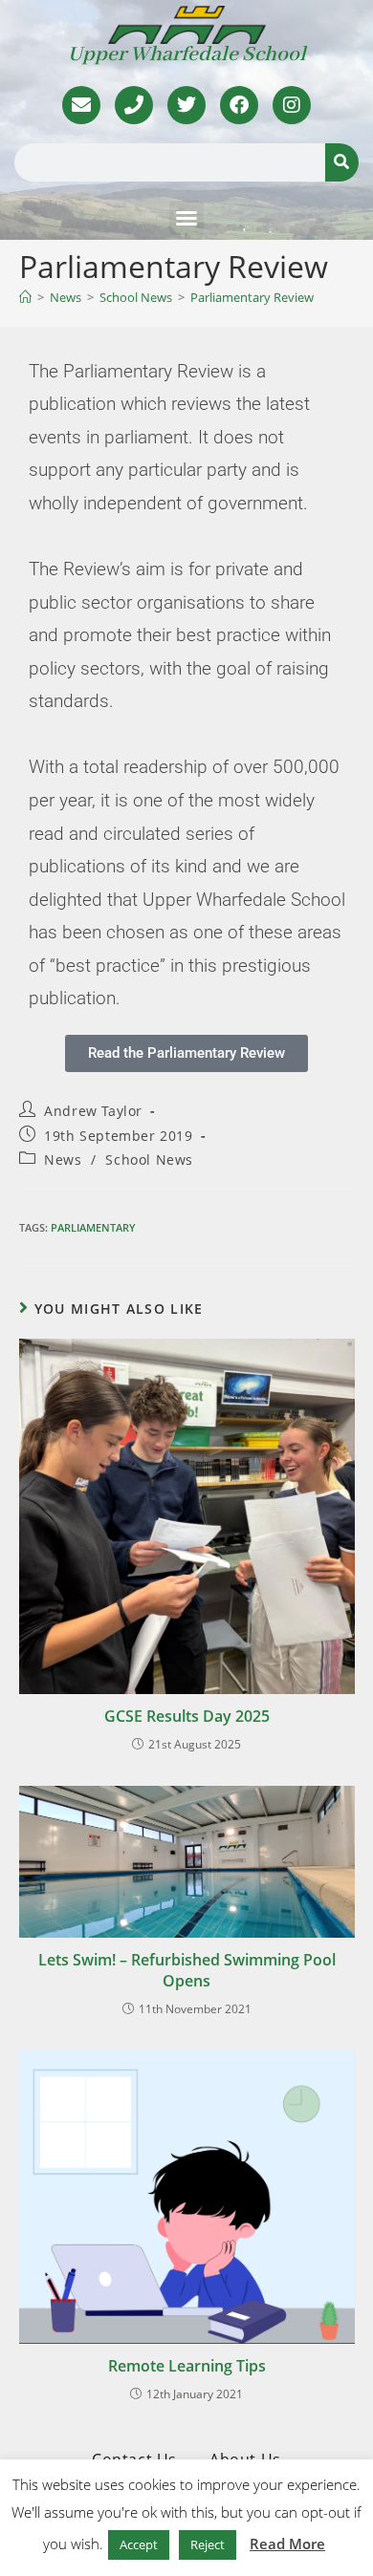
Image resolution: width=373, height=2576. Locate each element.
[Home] (25, 297)
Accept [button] (139, 2544)
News (63, 1159)
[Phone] (134, 105)
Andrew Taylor (93, 1111)
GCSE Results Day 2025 (187, 1716)
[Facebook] (239, 105)
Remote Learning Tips (187, 2366)
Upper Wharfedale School (187, 54)
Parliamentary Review (252, 297)
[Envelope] (81, 105)
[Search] (342, 162)
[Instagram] (292, 105)
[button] (186, 218)
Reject (208, 2544)
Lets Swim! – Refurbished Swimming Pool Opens (187, 1970)
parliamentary (93, 1227)
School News (149, 1159)
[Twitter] (186, 105)
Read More (287, 2544)
